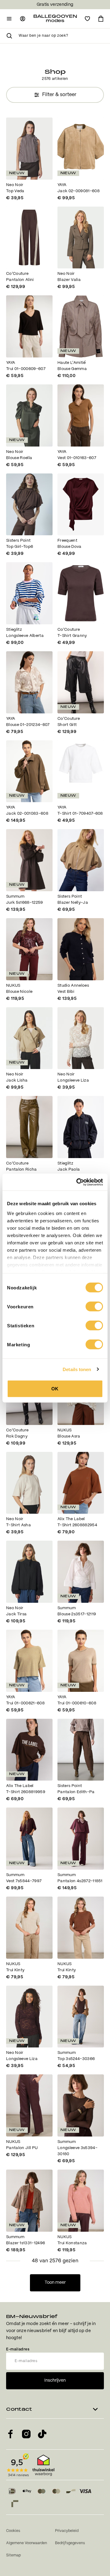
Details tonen (77, 1369)
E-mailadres (18, 2349)
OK (55, 1389)
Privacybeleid (67, 2531)
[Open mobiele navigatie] (9, 19)
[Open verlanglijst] (87, 19)
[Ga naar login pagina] (23, 19)
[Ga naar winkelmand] (101, 19)
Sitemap (13, 2555)
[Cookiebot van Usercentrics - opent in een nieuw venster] (78, 1182)
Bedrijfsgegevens (70, 2543)
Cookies (13, 2531)
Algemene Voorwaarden (27, 2543)
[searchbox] (61, 36)
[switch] (94, 1307)
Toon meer (55, 2283)
